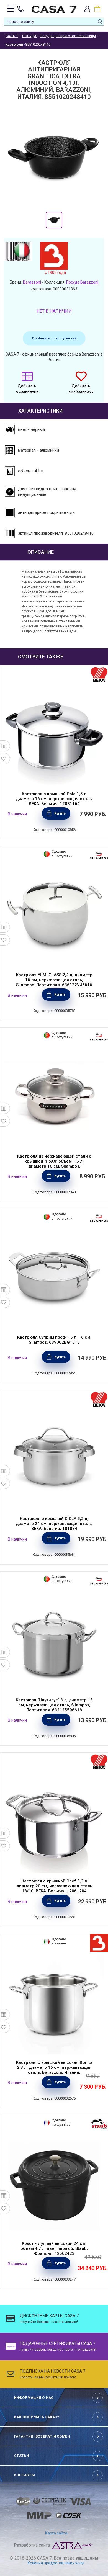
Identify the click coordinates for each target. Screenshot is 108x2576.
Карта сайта (56, 2533)
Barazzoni (32, 282)
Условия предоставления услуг (56, 2563)
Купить (60, 813)
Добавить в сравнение (27, 389)
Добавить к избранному (81, 389)
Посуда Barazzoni (82, 282)
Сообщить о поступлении (54, 338)
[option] (54, 220)
